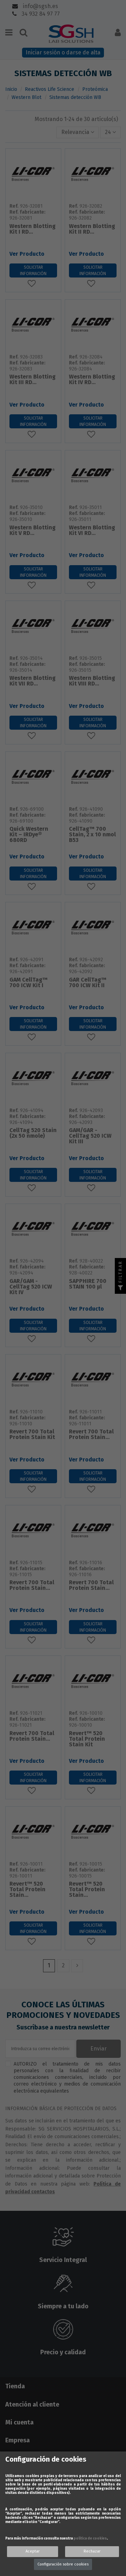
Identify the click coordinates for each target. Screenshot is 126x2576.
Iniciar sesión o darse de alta (63, 52)
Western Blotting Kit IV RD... (92, 380)
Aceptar (33, 2551)
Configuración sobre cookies (63, 2564)
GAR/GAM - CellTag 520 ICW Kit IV (31, 1287)
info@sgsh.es (40, 6)
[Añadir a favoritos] (33, 283)
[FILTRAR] (120, 1288)
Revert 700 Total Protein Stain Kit (32, 1435)
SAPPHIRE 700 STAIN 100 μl (88, 1284)
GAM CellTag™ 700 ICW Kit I (29, 983)
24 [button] (109, 132)
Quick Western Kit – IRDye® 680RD (29, 835)
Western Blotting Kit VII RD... (33, 681)
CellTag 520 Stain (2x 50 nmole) (33, 1133)
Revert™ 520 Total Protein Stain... (27, 1890)
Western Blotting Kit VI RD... (92, 531)
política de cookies (90, 2538)
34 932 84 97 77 (40, 14)
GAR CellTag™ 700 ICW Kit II (88, 983)
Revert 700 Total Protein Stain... (91, 1435)
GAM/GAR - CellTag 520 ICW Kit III (90, 1136)
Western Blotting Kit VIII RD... (92, 681)
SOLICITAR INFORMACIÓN (33, 270)
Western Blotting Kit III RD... (33, 380)
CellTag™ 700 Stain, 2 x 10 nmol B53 (92, 835)
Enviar (99, 2049)
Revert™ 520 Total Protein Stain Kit (87, 1739)
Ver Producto (27, 254)
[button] (78, 132)
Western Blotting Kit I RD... (33, 229)
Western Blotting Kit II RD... (92, 229)
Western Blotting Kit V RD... (33, 531)
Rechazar (92, 2551)
